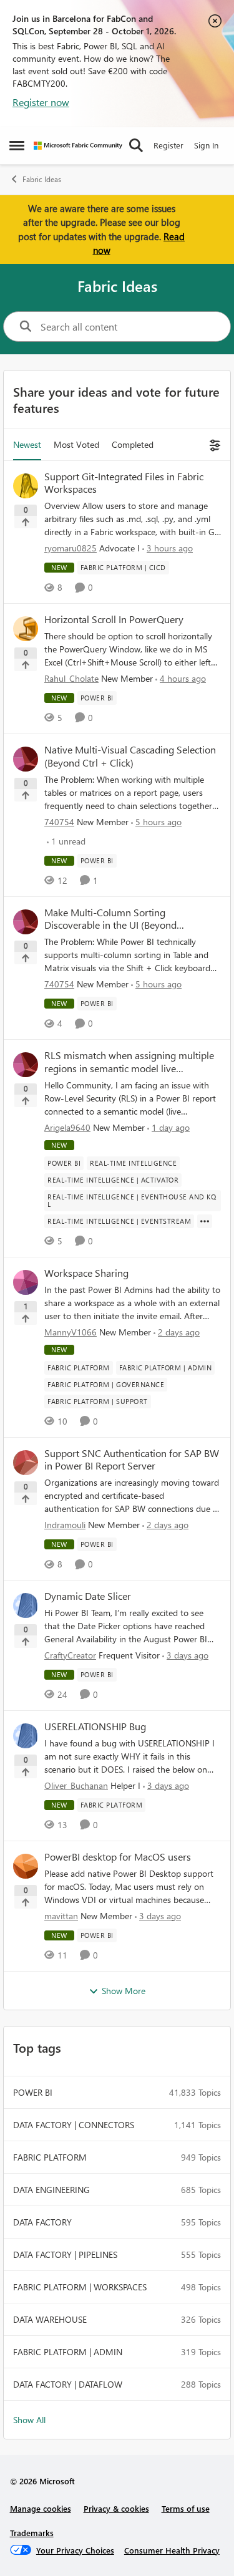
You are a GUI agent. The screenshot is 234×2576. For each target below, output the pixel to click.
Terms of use (186, 2508)
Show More (124, 1991)
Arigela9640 (67, 1127)
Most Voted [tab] (76, 444)
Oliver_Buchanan (76, 1785)
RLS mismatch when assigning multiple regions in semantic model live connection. (129, 1062)
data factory (42, 2222)
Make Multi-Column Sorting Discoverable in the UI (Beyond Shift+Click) (110, 919)
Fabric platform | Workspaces (80, 2287)
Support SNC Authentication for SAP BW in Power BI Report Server (132, 1460)
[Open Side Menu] (17, 145)
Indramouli (65, 1525)
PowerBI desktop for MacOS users (118, 1857)
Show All (29, 2420)
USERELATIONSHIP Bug (95, 1726)
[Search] (136, 145)
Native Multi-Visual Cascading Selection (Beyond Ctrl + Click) (130, 756)
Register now (41, 102)
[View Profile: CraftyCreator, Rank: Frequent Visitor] (26, 1605)
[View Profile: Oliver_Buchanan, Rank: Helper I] (26, 1736)
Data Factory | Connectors (74, 2125)
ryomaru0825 (71, 548)
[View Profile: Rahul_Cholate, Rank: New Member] (26, 629)
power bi (33, 2092)
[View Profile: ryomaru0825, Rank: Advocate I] (26, 486)
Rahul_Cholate (71, 678)
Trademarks (32, 2533)
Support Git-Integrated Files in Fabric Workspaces (124, 483)
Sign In (206, 145)
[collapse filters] (213, 444)
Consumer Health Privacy (172, 2550)
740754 (59, 822)
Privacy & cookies (116, 2508)
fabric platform (50, 2157)
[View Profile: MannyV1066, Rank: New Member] (26, 1282)
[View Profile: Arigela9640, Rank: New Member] (26, 1065)
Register (168, 145)
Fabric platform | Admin (68, 2352)
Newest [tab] (27, 444)
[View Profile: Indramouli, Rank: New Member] (26, 1463)
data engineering (51, 2190)
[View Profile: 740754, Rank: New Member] (26, 759)
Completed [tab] (133, 444)
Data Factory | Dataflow (68, 2384)
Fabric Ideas (42, 179)
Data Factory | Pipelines (65, 2254)
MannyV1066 (71, 1332)
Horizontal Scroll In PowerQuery (114, 619)
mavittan (61, 1916)
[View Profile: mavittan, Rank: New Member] (26, 1866)
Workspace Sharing (86, 1273)
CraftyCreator (70, 1655)
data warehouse (50, 2319)
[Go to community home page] (78, 146)
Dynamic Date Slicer (88, 1596)
